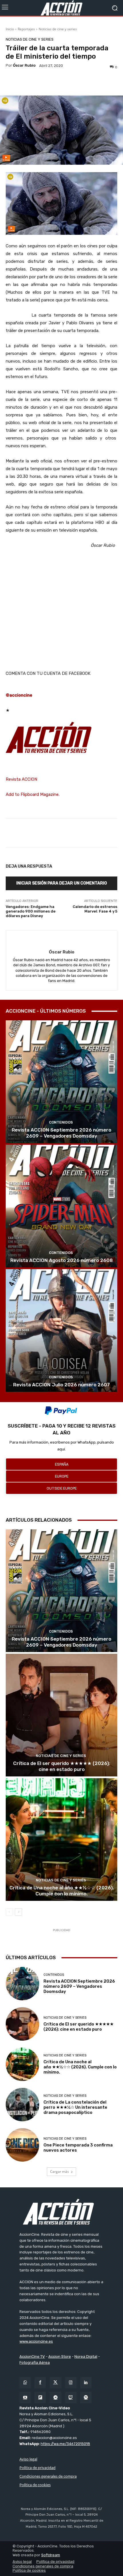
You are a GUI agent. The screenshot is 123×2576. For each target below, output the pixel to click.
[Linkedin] (86, 2383)
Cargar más (59, 2171)
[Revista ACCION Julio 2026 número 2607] (61, 1330)
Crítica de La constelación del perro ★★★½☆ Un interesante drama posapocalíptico (75, 2107)
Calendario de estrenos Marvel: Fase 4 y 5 (95, 909)
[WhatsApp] (25, 2383)
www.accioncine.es (36, 2341)
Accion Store (60, 2357)
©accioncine (19, 695)
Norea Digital (86, 2357)
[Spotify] (86, 2398)
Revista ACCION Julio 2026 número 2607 (61, 1385)
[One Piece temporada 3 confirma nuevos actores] (22, 2145)
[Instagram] (71, 2383)
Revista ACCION (21, 779)
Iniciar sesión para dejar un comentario (62, 883)
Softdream (51, 2555)
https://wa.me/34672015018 (65, 2444)
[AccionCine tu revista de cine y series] (61, 2212)
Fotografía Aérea (35, 2363)
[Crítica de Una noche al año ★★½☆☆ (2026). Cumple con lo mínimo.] (61, 1839)
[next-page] (18, 1912)
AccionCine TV (32, 2357)
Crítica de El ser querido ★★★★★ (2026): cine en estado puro (62, 1766)
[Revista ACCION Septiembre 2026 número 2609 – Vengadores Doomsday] (61, 1082)
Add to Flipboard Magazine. (33, 794)
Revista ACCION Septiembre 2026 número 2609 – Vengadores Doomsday (61, 1133)
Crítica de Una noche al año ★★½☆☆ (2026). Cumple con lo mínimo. (62, 1891)
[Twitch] (71, 2398)
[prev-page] (9, 1912)
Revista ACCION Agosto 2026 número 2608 (61, 1260)
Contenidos (61, 1122)
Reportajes (26, 29)
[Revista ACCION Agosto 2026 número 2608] (61, 1206)
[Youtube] (25, 2398)
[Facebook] (40, 2383)
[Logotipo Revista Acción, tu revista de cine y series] (61, 8)
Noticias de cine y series (58, 29)
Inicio (10, 29)
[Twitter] (55, 2383)
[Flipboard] (40, 2398)
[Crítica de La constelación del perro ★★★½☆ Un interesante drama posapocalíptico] (22, 2105)
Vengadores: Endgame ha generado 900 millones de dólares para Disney (31, 911)
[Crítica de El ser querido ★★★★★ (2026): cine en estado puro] (61, 1715)
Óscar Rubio (24, 65)
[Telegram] (55, 2398)
